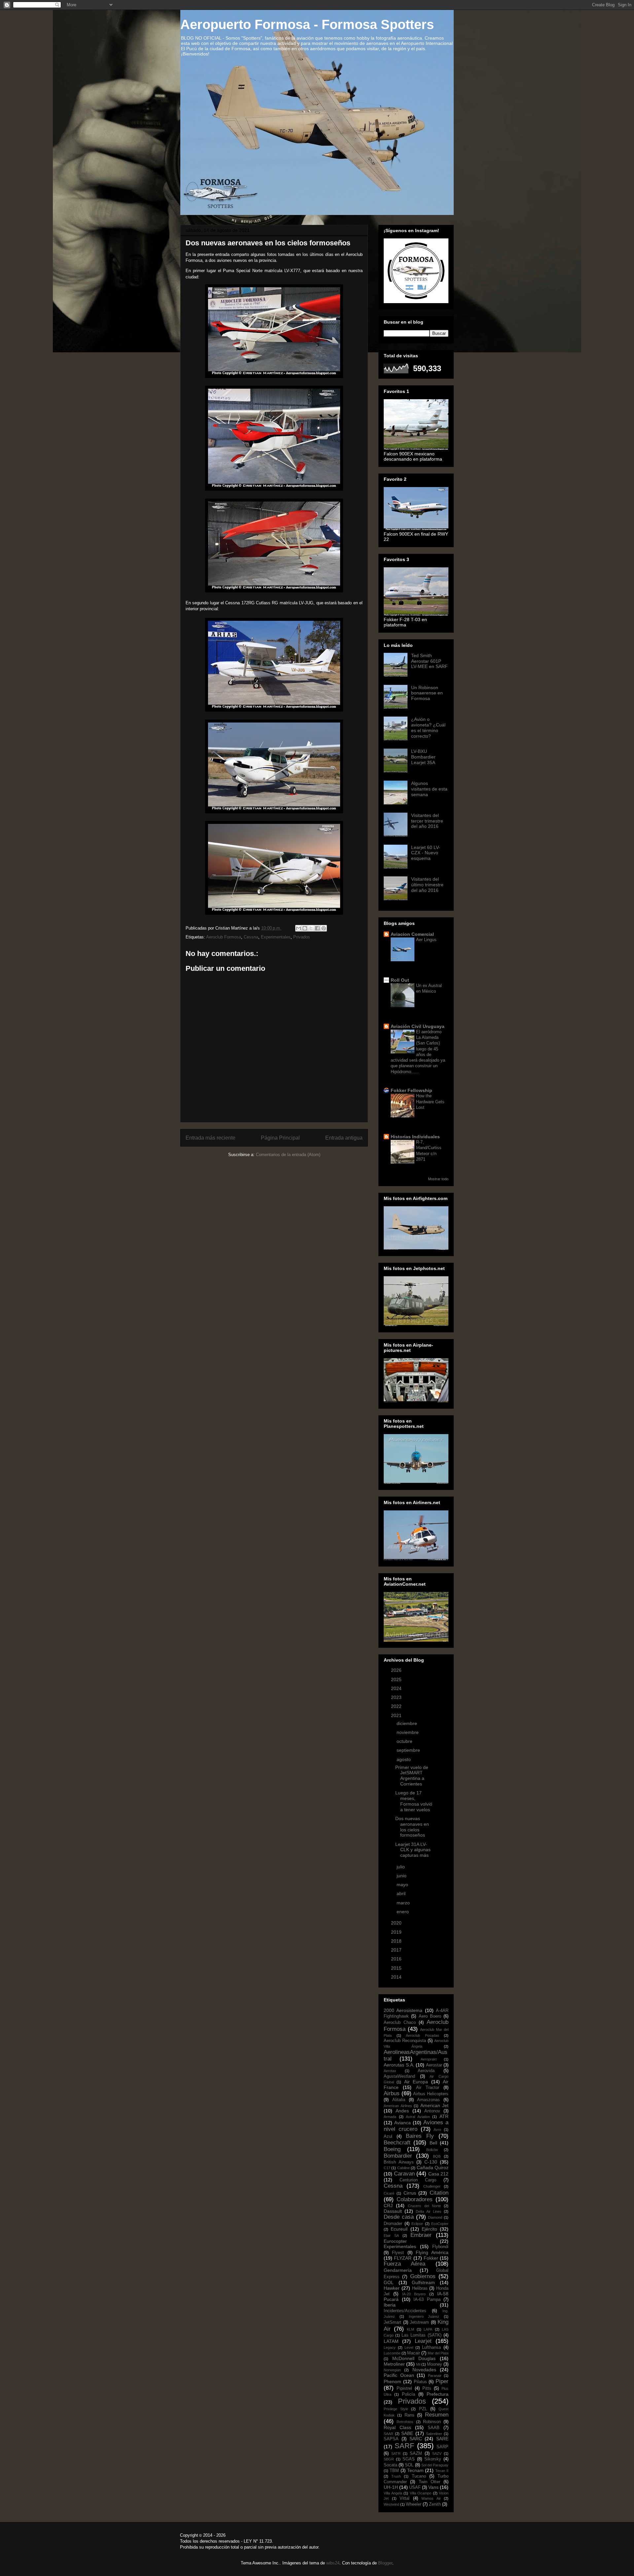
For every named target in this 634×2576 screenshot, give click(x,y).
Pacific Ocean (399, 2375)
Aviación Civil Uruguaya (418, 1026)
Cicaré (389, 2193)
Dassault (393, 2211)
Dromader (393, 2224)
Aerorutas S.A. (399, 2065)
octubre (405, 1741)
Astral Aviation (418, 2117)
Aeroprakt (429, 2059)
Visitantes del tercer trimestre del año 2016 (427, 821)
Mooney (435, 2364)
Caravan (404, 2174)
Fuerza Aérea (405, 2264)
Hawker (392, 2288)
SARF (404, 2446)
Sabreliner (434, 2434)
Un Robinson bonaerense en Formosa (427, 693)
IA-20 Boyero (414, 2294)
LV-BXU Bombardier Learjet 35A (423, 757)
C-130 (431, 2162)
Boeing (392, 2149)
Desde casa (399, 2217)
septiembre (409, 1750)
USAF (415, 2488)
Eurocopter (395, 2241)
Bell (433, 2143)
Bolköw (432, 2150)
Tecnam (415, 2470)
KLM (410, 2329)
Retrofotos (405, 2422)
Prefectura (438, 2394)
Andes (402, 2111)
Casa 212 (439, 2174)
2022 (397, 1706)
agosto (404, 1759)
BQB (437, 2156)
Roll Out (400, 980)
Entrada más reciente (211, 1138)
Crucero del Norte (424, 2206)
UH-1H (391, 2487)
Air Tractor (428, 2088)
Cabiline (404, 2168)
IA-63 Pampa (427, 2300)
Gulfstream (423, 2282)
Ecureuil (399, 2229)
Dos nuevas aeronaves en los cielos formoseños (412, 1827)
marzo (404, 1903)
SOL (409, 2465)
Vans (433, 2487)
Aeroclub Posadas (423, 2035)
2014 (397, 1977)
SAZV (437, 2453)
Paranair (435, 2376)
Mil (418, 2364)
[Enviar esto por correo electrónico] (299, 928)
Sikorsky (433, 2459)
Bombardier (398, 2156)
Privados (302, 937)
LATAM (391, 2341)
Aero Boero (430, 2016)
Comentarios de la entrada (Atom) (288, 1155)
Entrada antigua (344, 1138)
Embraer (421, 2235)
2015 (397, 1968)
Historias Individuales (415, 1137)
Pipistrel (404, 2388)
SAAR (388, 2434)
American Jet (435, 2105)
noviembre (408, 1732)
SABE (407, 2433)
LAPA (428, 2329)
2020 (397, 1923)
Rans (409, 2415)
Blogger (385, 2563)
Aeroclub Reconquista (405, 2041)
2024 (397, 1688)
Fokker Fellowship (411, 1090)
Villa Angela (393, 2493)
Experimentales (276, 937)
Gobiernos (423, 2276)
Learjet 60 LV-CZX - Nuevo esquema (426, 853)
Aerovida (426, 2071)
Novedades (424, 2370)
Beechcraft (397, 2143)
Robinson (432, 2422)
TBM (394, 2471)
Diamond (435, 2217)
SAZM (416, 2453)
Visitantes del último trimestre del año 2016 (427, 885)
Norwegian (392, 2370)
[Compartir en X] (311, 928)
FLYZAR (403, 2258)
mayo (403, 1885)
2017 (397, 1950)
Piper (442, 2381)
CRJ (388, 2205)
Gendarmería (398, 2270)
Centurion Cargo (418, 2180)
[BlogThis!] (305, 928)
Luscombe (392, 2353)
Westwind (391, 2504)
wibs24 (333, 2563)
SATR (396, 2453)
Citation (439, 2193)
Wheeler (414, 2504)
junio (402, 1876)
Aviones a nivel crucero (416, 2126)
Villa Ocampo (421, 2493)
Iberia (390, 2305)
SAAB (434, 2428)
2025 (397, 1679)
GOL (389, 2282)
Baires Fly (420, 2136)
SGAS (409, 2459)
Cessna (251, 937)
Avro (437, 2130)
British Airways (399, 2162)
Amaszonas (428, 2100)
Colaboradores (415, 2199)
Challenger (432, 2186)
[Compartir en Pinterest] (324, 928)
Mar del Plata (438, 2353)
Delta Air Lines (428, 2211)
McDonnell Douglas (414, 2358)
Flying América (432, 2252)
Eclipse (417, 2224)
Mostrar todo (438, 1179)
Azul (388, 2136)
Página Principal (280, 1138)
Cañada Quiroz (433, 2168)
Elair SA (391, 2236)
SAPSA (391, 2439)
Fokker (431, 2258)
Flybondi (440, 2247)
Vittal (405, 2498)
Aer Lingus (426, 940)
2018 (397, 1941)
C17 (387, 2168)
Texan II (442, 2471)
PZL (423, 2409)
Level (409, 2347)
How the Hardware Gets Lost (430, 1102)
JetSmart (392, 2322)
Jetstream (419, 2322)
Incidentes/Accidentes (405, 2311)
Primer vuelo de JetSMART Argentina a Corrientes (412, 1776)
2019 (397, 1932)
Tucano (419, 2476)
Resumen (437, 2415)
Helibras (420, 2288)
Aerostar (434, 2065)
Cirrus (410, 2193)
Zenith (435, 2504)
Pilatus (420, 2382)
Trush (396, 2476)
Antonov (432, 2111)
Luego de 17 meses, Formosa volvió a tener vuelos (414, 1801)
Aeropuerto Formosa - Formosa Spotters (307, 24)
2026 (397, 1670)
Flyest (398, 2253)
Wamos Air (431, 2498)
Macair (414, 2353)
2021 (397, 1715)
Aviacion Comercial (412, 934)
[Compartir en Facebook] (317, 928)
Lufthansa (431, 2347)
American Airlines (398, 2106)
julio (401, 1867)
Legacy (390, 2347)
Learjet (423, 2341)
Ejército (429, 2229)
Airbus (392, 2093)
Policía (408, 2394)
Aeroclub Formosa (224, 937)
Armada (390, 2117)
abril (402, 1893)
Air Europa (416, 2082)
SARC (416, 2439)
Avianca (403, 2123)
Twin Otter (429, 2482)
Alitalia (399, 2100)
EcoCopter (440, 2224)
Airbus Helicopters (431, 2094)
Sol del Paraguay (435, 2465)
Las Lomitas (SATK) (422, 2335)
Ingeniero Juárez (424, 2316)
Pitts (427, 2388)
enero (403, 1912)
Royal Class (397, 2427)
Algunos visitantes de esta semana (429, 789)
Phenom (392, 2382)
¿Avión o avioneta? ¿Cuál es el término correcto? (428, 727)
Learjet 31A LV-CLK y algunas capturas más (413, 1850)
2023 (397, 1697)
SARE (442, 2439)
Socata (390, 2465)
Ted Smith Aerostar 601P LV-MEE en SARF (429, 661)
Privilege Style (396, 2409)
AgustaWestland (399, 2076)
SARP (442, 2447)
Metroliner (394, 2364)
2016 (397, 1959)
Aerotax (390, 2071)
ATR (444, 2116)
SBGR (389, 2459)
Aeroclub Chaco (400, 2023)
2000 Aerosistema (403, 2010)
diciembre (407, 1723)
